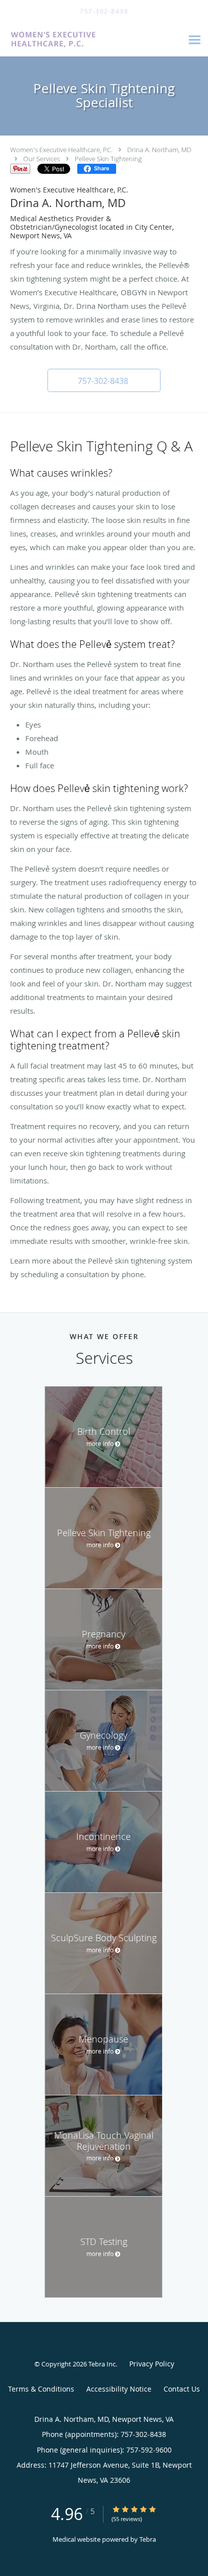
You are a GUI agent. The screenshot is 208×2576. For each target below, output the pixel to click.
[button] (104, 380)
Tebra (148, 2539)
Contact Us (182, 2389)
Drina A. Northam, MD (159, 150)
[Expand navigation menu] (195, 40)
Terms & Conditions (41, 2389)
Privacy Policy (152, 2364)
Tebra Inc (102, 2364)
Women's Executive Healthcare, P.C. (61, 150)
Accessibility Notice (119, 2389)
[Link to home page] (91, 40)
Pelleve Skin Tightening (108, 159)
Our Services (42, 159)
